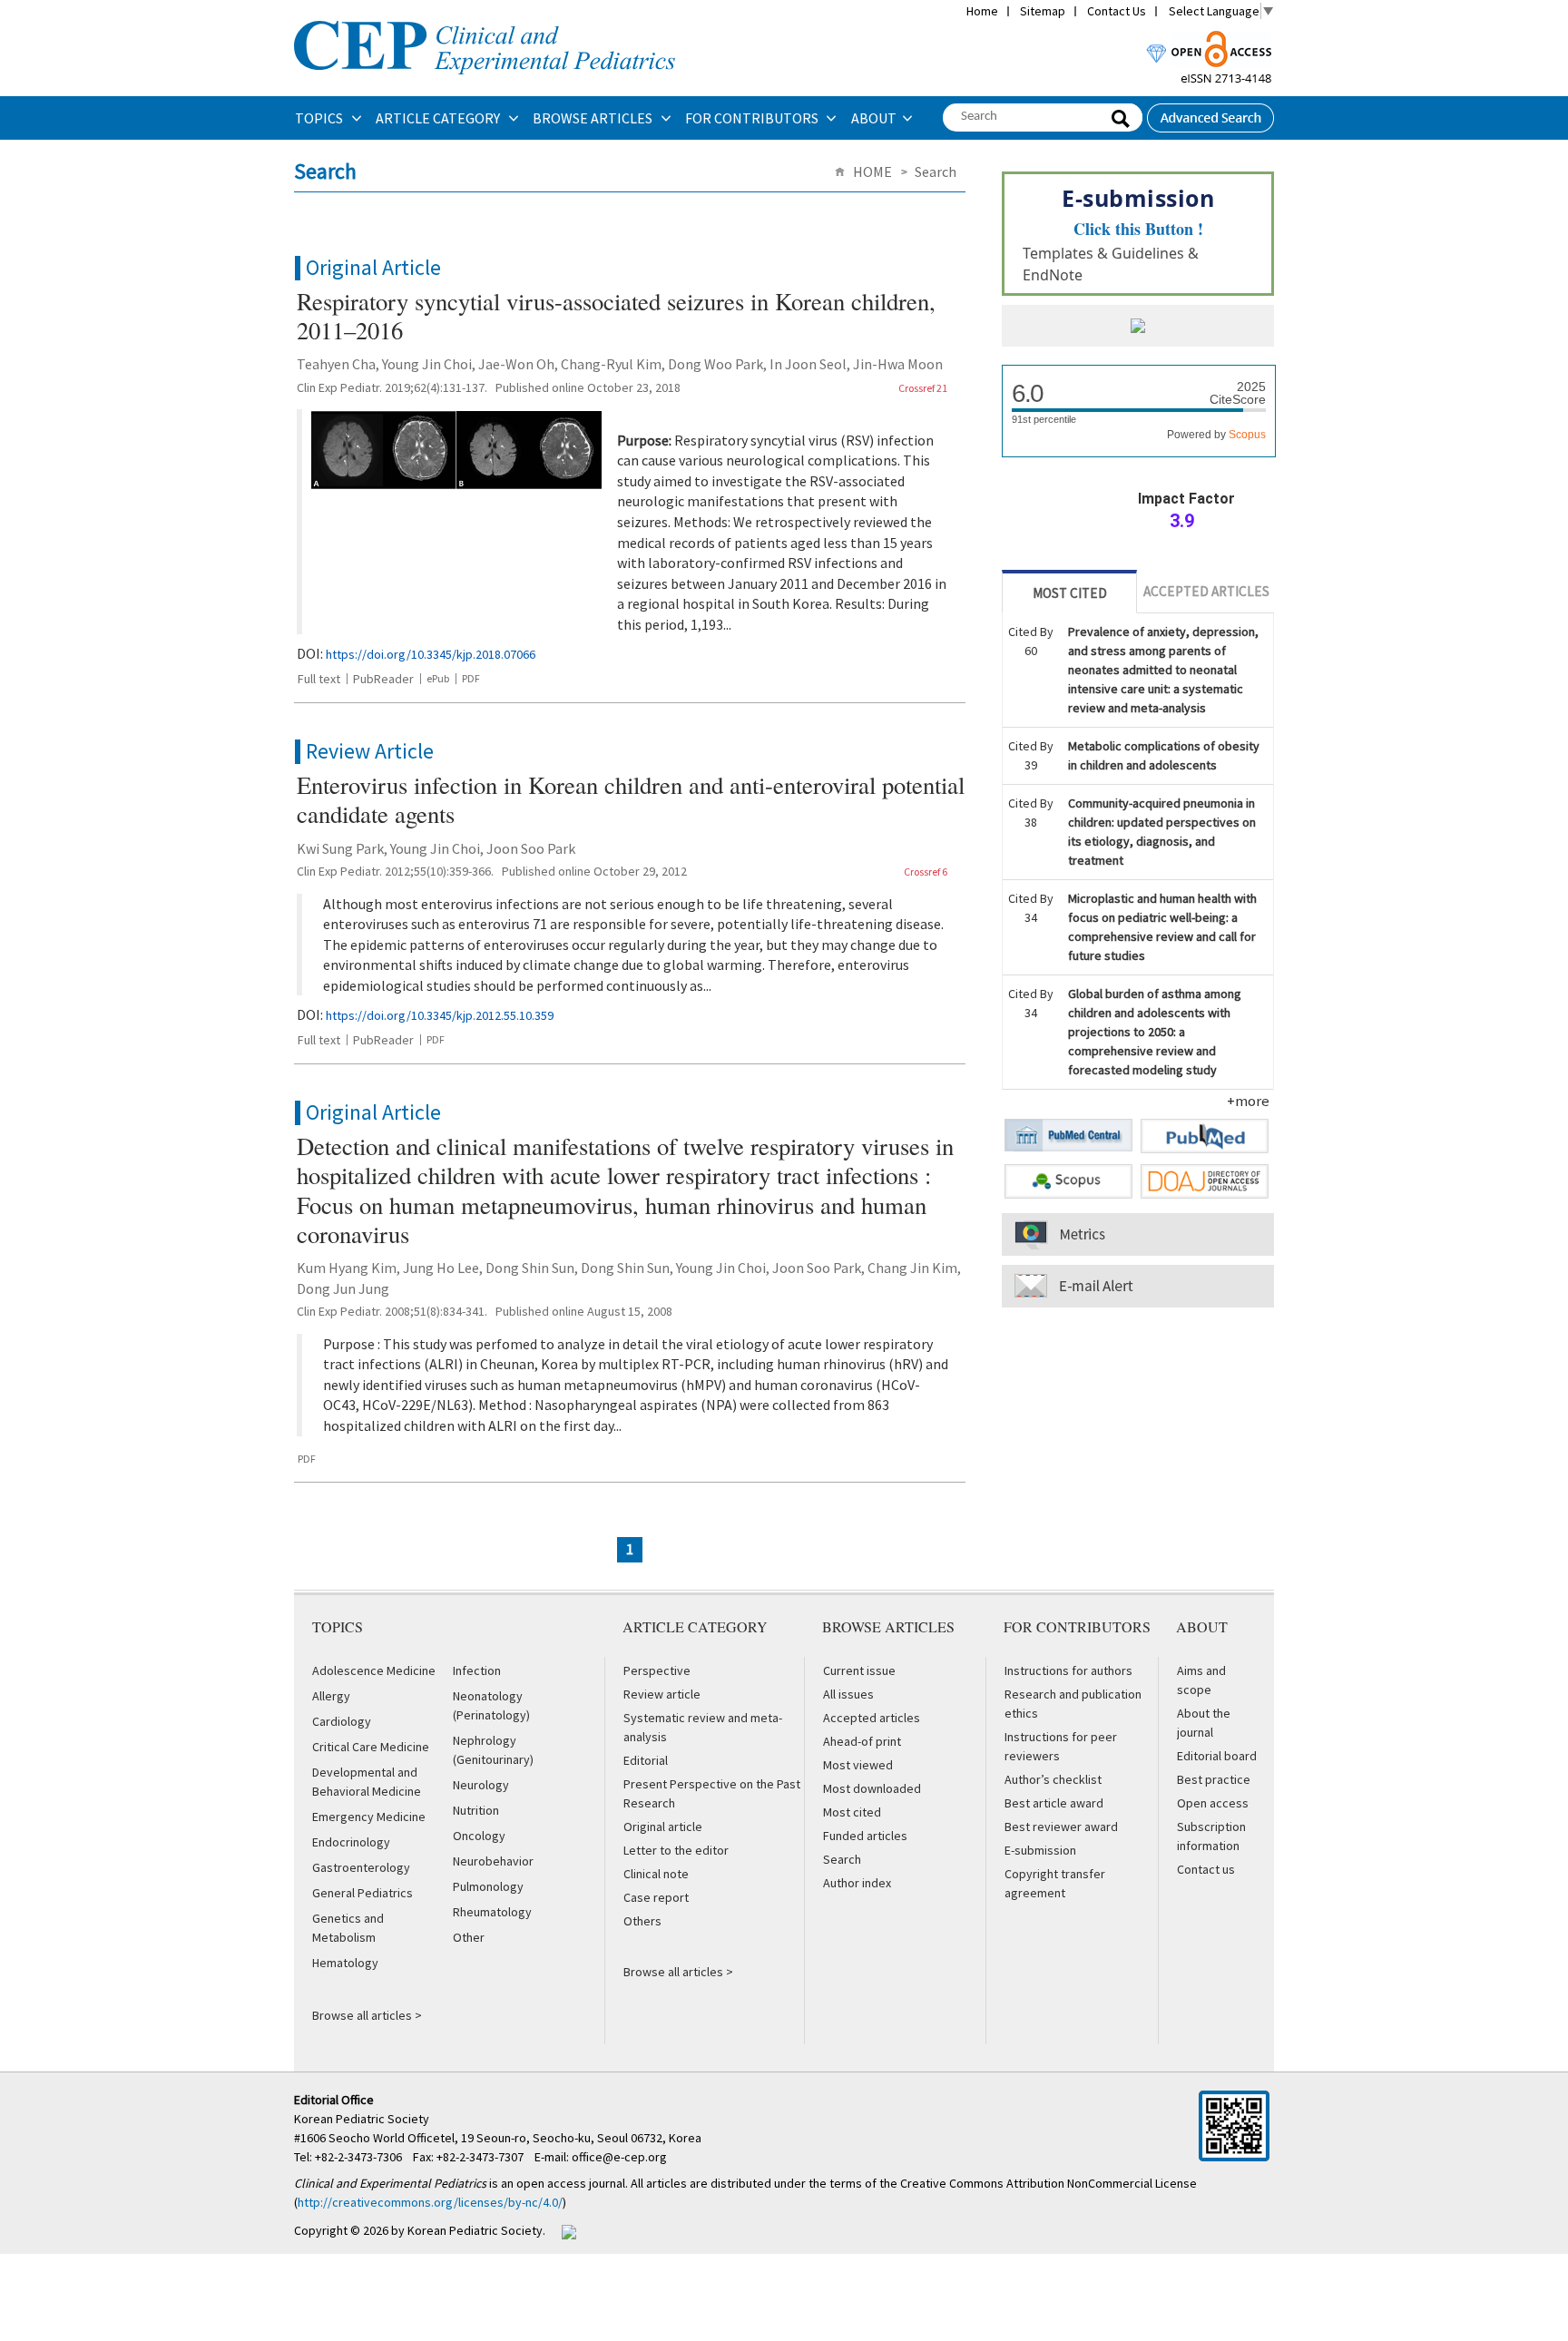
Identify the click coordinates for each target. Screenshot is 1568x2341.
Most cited (852, 1812)
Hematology (345, 1963)
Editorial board (1217, 1756)
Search (842, 1859)
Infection (477, 1670)
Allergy (331, 1696)
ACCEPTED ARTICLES (1206, 591)
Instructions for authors (1068, 1670)
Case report (656, 1897)
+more (1248, 1101)
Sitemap (1043, 11)
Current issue (859, 1670)
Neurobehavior (493, 1861)
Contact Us (1117, 11)
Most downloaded (872, 1788)
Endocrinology (351, 1842)
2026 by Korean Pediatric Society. (454, 2230)
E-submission (1040, 1850)
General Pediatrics (363, 1893)
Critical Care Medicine (371, 1747)
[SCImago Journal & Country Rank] (1138, 328)
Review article (662, 1694)
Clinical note (656, 1874)
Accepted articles (872, 1718)
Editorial (646, 1760)
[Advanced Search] (1210, 113)
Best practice (1214, 1779)
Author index (857, 1883)
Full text (319, 679)
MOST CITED (1070, 593)
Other (469, 1937)
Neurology (481, 1785)
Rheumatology (492, 1912)
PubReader (383, 679)
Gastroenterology (361, 1867)
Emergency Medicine (369, 1817)
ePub (438, 678)
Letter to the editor (676, 1850)
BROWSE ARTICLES (594, 118)
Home (982, 11)
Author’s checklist (1053, 1779)
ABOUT (874, 118)
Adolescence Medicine (374, 1670)
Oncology (479, 1836)
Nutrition (476, 1810)
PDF (471, 678)
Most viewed (858, 1765)
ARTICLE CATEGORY (439, 118)
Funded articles (865, 1836)
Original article (663, 1827)
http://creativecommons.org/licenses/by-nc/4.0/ (430, 2202)
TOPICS (320, 118)
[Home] (485, 19)
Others (642, 1921)
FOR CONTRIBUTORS (753, 118)
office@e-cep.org (621, 2157)
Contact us (1206, 1869)
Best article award (1054, 1803)
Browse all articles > (367, 2015)
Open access (1213, 1803)
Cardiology (342, 1721)
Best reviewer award (1061, 1827)
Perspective (657, 1670)
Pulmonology (488, 1886)
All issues (848, 1694)
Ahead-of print (862, 1741)
